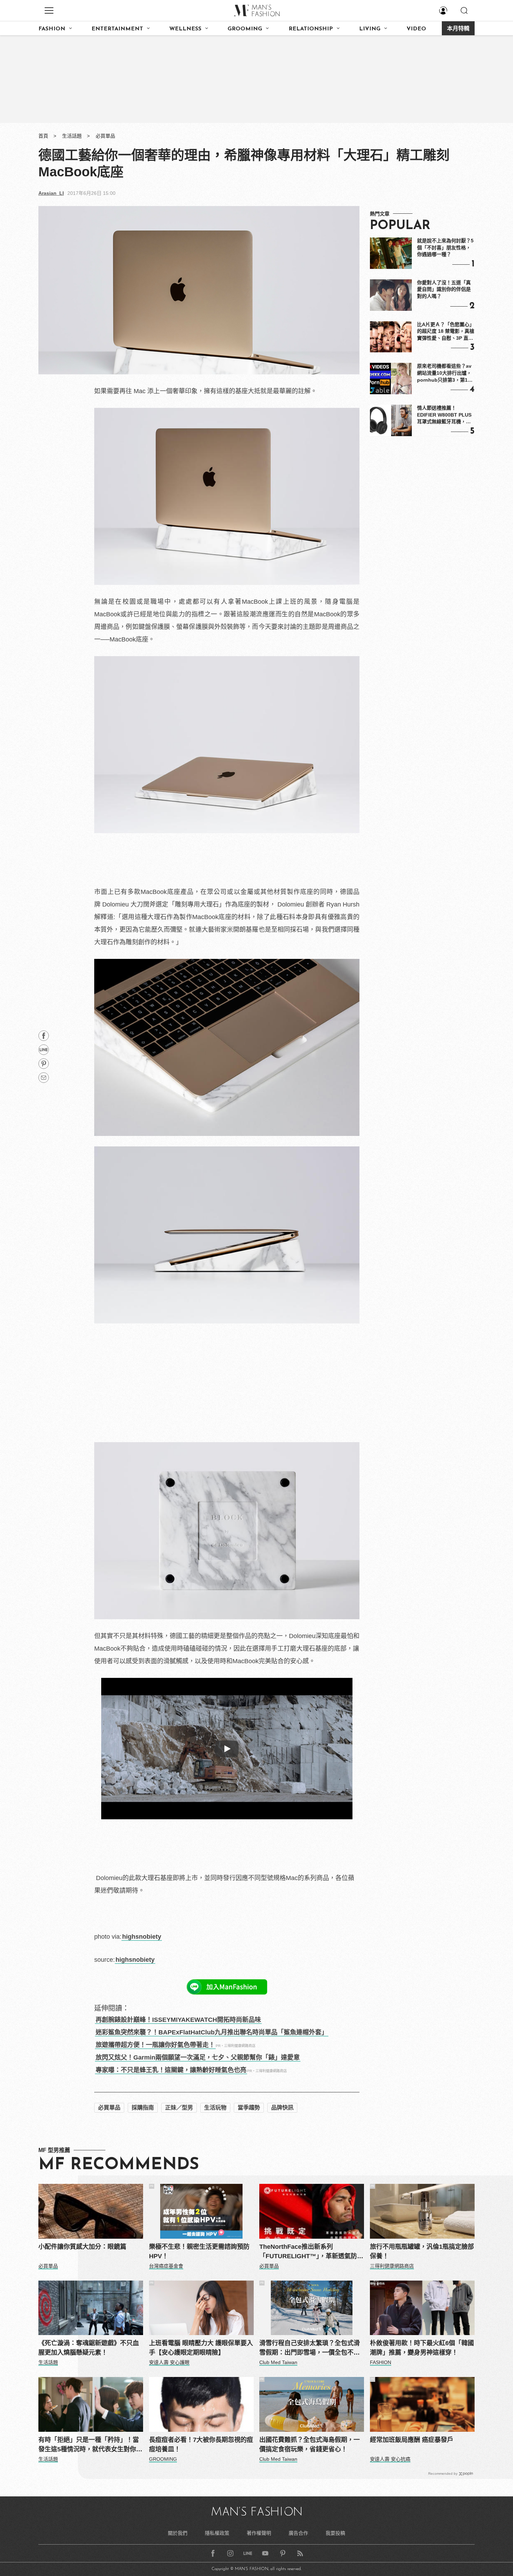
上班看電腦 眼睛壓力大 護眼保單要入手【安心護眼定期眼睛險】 (201, 2348)
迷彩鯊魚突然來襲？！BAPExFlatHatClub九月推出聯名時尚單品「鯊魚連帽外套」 (212, 2032)
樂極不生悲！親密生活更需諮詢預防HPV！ (199, 2251)
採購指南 (143, 2108)
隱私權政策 (217, 2533)
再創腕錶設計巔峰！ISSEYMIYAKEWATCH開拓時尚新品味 (178, 2020)
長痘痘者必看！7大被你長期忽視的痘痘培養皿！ (201, 2445)
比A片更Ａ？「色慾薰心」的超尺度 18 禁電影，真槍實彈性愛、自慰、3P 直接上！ (446, 332)
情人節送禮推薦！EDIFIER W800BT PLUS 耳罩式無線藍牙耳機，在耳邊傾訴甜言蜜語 (444, 415)
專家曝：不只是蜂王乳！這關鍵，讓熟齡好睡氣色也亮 (171, 2070)
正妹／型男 (179, 2108)
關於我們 (178, 2533)
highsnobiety (142, 1937)
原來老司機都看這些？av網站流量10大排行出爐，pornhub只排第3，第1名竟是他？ (445, 373)
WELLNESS (185, 29)
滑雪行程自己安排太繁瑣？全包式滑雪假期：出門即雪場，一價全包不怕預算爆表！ (310, 2349)
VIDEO (416, 29)
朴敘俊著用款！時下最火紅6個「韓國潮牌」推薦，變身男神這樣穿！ (422, 2348)
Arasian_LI (51, 193)
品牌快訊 (282, 2108)
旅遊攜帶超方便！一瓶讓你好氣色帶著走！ (155, 2045)
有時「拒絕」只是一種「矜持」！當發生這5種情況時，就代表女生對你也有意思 (90, 2445)
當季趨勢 (249, 2108)
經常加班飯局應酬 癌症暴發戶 (412, 2440)
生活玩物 (215, 2108)
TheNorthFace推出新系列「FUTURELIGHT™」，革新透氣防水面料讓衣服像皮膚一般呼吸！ (311, 2252)
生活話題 (72, 136)
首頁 (43, 136)
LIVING (370, 29)
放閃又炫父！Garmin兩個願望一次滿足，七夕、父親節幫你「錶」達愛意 (198, 2057)
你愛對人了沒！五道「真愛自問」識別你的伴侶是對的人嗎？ (444, 289)
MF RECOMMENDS (119, 2165)
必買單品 (105, 136)
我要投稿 (335, 2533)
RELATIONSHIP (311, 29)
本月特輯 (458, 29)
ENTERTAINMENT (117, 29)
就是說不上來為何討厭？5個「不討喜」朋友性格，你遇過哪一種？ (445, 247)
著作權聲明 (259, 2533)
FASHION (52, 29)
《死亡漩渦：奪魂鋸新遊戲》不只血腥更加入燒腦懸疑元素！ (89, 2348)
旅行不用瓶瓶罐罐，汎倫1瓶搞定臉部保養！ (422, 2251)
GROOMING (245, 29)
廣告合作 (298, 2533)
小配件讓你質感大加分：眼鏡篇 (82, 2247)
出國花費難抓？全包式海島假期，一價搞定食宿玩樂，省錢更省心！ (310, 2445)
